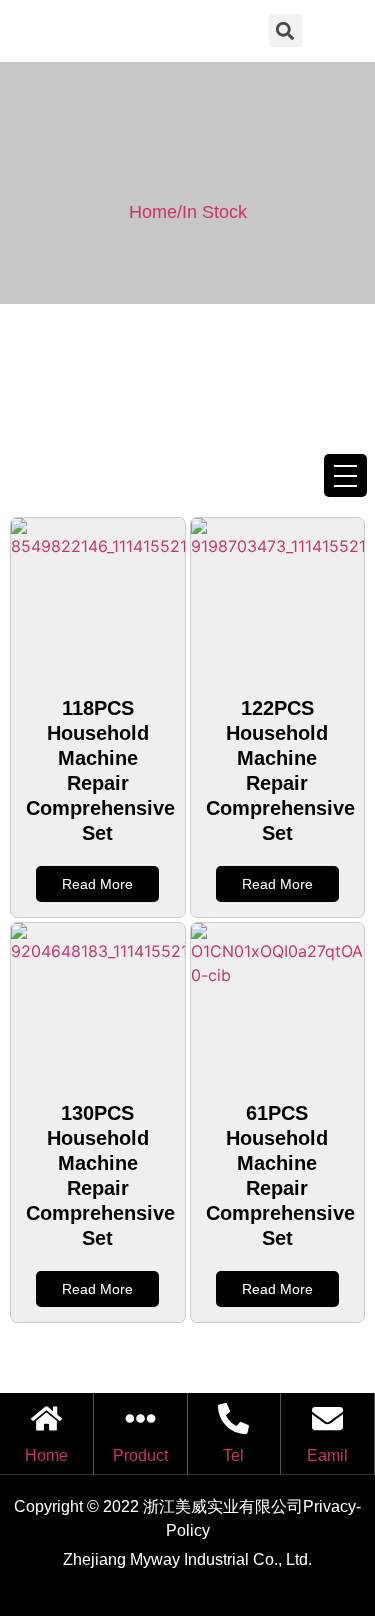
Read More (97, 884)
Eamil (327, 1455)
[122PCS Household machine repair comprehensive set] (278, 598)
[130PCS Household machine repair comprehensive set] (98, 1003)
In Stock (214, 212)
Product (140, 1455)
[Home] (46, 1418)
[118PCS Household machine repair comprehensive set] (98, 598)
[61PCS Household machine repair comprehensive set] (278, 1003)
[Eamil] (327, 1418)
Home (46, 1455)
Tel (233, 1455)
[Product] (140, 1418)
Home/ (155, 212)
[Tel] (233, 1418)
